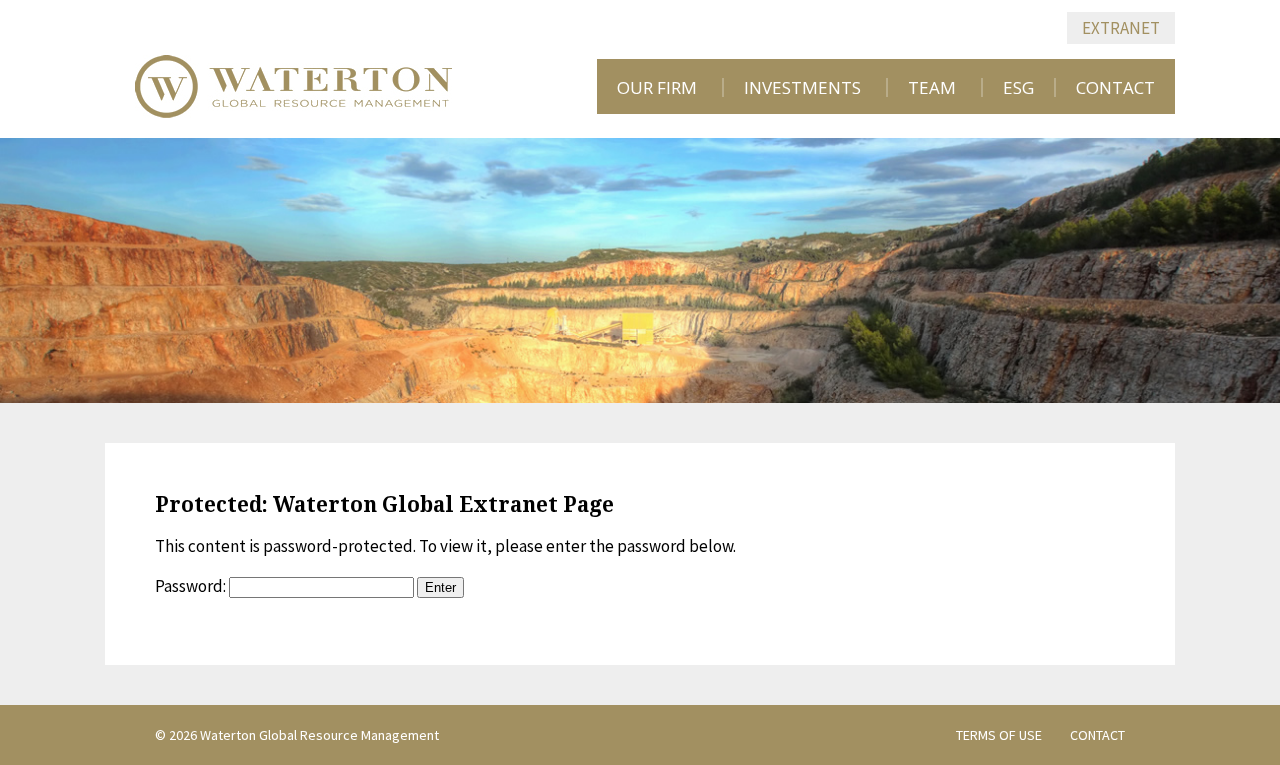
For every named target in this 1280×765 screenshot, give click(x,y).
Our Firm (657, 87)
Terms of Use (999, 735)
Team (932, 87)
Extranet (1121, 28)
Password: (192, 586)
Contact (1115, 87)
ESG (1018, 87)
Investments (802, 87)
